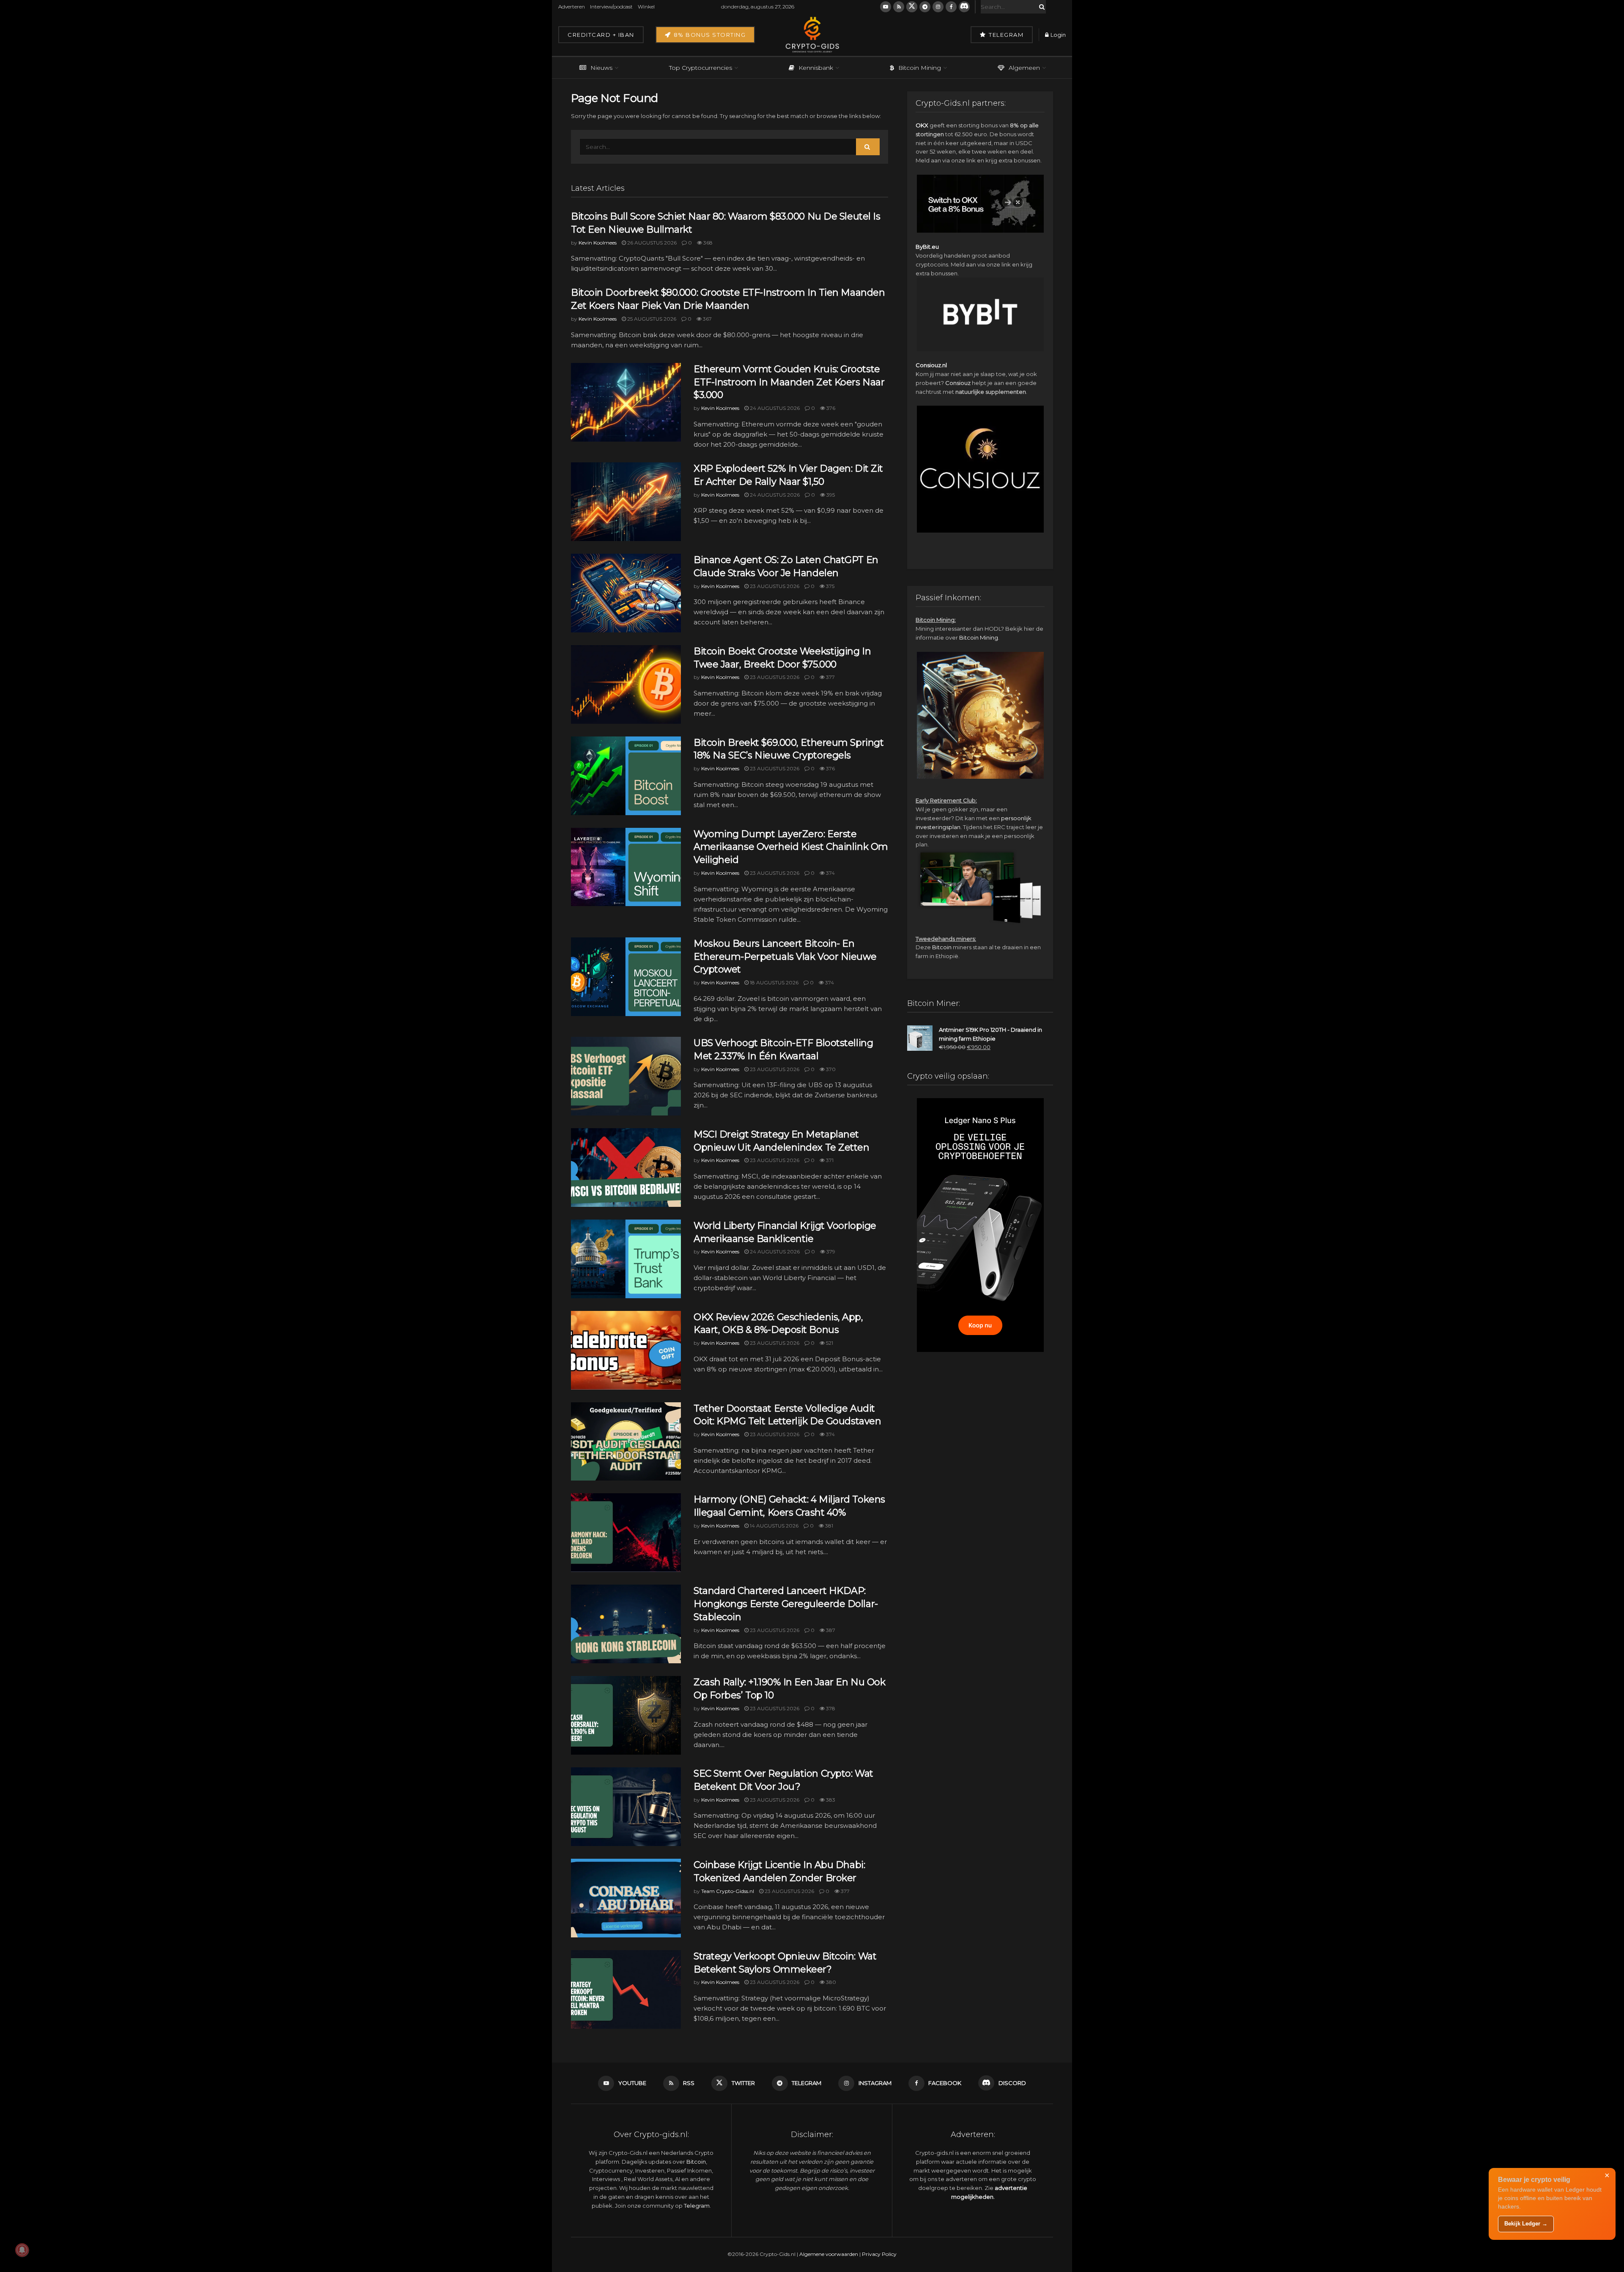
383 (830, 1800)
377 (830, 677)
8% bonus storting (709, 35)
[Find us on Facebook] (951, 7)
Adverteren (572, 7)
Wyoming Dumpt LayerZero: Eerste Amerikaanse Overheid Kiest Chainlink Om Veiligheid (791, 847)
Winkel (646, 7)
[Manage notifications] (22, 2250)
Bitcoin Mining (920, 68)
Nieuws (601, 68)
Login (1058, 35)
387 (830, 1630)
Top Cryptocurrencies (701, 68)
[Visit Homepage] (812, 35)
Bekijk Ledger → (1526, 2224)
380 (830, 1982)
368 (707, 243)
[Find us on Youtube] (886, 7)
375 (830, 586)
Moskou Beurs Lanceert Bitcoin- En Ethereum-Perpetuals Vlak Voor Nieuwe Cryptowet (785, 957)
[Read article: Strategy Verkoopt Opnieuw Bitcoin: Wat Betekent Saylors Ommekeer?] (626, 1989)
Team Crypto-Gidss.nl (728, 1891)
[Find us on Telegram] (925, 7)
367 (707, 319)
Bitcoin (942, 947)
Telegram (1005, 35)
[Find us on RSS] (899, 7)
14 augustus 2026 (774, 1526)
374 (830, 873)
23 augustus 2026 (774, 586)
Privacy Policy (879, 2254)
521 (829, 1343)
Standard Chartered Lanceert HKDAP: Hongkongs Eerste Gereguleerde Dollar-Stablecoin (786, 1604)
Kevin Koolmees (598, 243)
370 (830, 1069)
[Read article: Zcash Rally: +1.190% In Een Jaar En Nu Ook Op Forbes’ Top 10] (626, 1715)
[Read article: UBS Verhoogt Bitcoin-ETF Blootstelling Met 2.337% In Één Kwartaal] (626, 1076)
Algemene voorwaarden (829, 2254)
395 (830, 495)
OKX (922, 125)
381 (828, 1526)
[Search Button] (1040, 7)
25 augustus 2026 (651, 319)
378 (830, 1708)
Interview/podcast (611, 7)
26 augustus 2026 (651, 243)
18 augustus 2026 (774, 982)
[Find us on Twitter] (912, 7)
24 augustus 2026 (774, 408)
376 (830, 408)
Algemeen (1024, 68)
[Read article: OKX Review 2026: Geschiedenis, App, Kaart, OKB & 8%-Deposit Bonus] (626, 1350)
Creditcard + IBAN (601, 35)
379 (830, 1251)
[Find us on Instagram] (938, 7)
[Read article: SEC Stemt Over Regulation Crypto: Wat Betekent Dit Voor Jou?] (626, 1807)
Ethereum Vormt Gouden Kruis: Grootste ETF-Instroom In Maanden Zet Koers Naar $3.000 (789, 382)
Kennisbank (816, 68)
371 (829, 1160)
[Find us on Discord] (964, 7)
